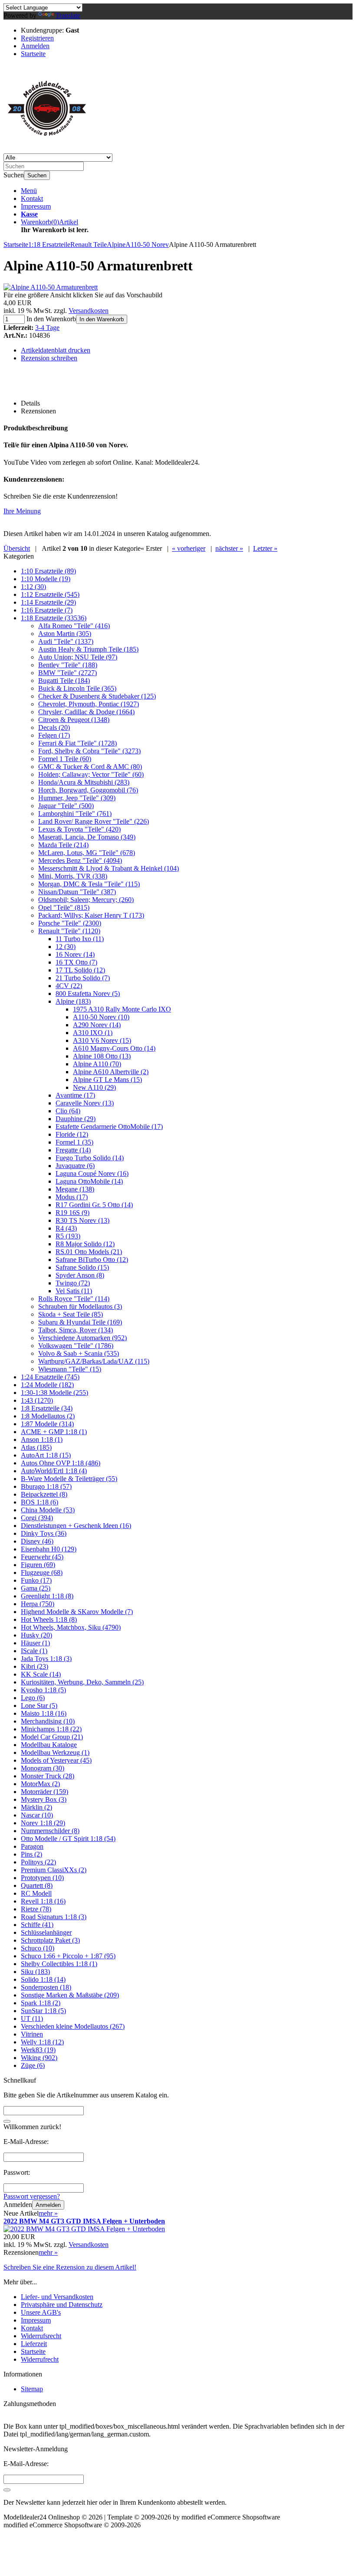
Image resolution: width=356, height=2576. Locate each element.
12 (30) (66, 947)
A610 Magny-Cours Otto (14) (114, 1048)
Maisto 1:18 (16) (44, 1713)
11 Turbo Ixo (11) (80, 939)
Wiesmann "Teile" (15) (70, 1369)
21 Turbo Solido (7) (83, 978)
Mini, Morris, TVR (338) (73, 876)
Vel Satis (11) (74, 1291)
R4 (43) (66, 1228)
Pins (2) (31, 1854)
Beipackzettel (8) (44, 1494)
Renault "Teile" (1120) (69, 931)
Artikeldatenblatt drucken (56, 350)
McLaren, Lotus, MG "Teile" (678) (87, 853)
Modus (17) (72, 1197)
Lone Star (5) (39, 1706)
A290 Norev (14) (97, 1025)
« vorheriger (189, 548)
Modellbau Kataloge (49, 1745)
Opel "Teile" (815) (64, 907)
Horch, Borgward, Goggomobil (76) (88, 790)
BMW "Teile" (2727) (68, 673)
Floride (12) (72, 1134)
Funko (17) (36, 1580)
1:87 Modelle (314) (47, 1424)
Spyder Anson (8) (80, 1275)
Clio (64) (68, 1111)
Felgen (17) (54, 735)
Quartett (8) (37, 1885)
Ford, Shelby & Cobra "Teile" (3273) (89, 751)
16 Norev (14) (75, 954)
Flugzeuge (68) (42, 1573)
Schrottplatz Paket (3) (50, 1940)
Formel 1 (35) (74, 1142)
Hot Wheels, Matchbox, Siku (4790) (71, 1627)
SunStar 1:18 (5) (43, 2011)
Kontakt (32, 198)
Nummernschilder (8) (50, 1831)
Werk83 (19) (38, 2050)
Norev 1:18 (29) (43, 1823)
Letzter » (265, 548)
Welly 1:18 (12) (42, 2042)
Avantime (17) (75, 1095)
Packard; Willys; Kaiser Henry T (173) (91, 915)
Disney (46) (37, 1541)
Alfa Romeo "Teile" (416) (74, 626)
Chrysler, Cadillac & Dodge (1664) (86, 712)
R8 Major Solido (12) (85, 1244)
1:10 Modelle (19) (46, 579)
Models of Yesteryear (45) (56, 1760)
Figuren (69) (38, 1565)
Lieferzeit (34, 2344)
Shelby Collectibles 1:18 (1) (59, 1964)
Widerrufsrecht (41, 2336)
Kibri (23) (35, 1666)
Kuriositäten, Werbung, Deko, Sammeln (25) (82, 1682)
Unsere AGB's (41, 2312)
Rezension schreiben (49, 358)
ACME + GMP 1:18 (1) (54, 1432)
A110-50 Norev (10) (101, 1017)
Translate (68, 15)
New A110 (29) (94, 1087)
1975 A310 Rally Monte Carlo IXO (122, 1009)
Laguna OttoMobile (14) (89, 1181)
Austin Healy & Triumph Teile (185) (88, 649)
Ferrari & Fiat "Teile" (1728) (77, 743)
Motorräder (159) (44, 1792)
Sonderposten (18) (46, 1987)
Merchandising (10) (48, 1721)
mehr (48, 2213)
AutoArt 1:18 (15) (46, 1455)
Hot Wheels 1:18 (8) (49, 1619)
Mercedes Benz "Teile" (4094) (80, 860)
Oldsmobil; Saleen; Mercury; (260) (86, 900)
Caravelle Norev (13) (85, 1103)
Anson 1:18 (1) (42, 1439)
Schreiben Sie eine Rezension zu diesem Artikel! (70, 2267)
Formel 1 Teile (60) (65, 759)
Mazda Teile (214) (63, 845)
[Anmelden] (7, 2490)
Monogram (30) (43, 1768)
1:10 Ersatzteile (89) (48, 571)
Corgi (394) (37, 1518)
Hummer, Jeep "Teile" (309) (77, 798)
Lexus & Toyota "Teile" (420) (79, 829)
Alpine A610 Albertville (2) (111, 1072)
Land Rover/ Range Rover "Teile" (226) (94, 821)
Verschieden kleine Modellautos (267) (73, 2026)
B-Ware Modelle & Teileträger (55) (69, 1479)
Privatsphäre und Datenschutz (62, 2305)
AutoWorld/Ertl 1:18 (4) (54, 1471)
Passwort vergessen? (32, 2196)
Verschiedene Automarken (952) (82, 1338)
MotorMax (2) (40, 1784)
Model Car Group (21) (52, 1737)
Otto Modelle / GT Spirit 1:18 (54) (68, 1839)
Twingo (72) (73, 1283)
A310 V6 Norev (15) (102, 1040)
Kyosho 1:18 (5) (43, 1690)
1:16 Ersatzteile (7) (47, 610)
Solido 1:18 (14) (43, 1979)
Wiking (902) (39, 2058)
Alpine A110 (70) (97, 1064)
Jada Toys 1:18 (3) (46, 1659)
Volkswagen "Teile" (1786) (76, 1346)
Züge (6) (33, 2065)
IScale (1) (34, 1651)
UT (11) (32, 2019)
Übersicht (17, 548)
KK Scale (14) (41, 1674)
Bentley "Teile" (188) (68, 665)
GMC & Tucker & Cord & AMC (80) (90, 767)
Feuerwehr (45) (42, 1557)
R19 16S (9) (73, 1213)
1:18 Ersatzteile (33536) (54, 618)
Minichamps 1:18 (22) (51, 1729)
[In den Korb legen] (7, 2121)
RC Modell (36, 1893)
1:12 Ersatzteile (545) (50, 594)
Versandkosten (89, 311)
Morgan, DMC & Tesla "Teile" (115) (89, 884)
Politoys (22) (38, 1862)
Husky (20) (36, 1635)
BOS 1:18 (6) (40, 1502)
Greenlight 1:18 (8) (47, 1596)
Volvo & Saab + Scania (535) (79, 1353)
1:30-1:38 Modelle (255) (54, 1393)
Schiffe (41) (37, 1925)
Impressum (36, 206)
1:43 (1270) (37, 1400)
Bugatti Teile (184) (64, 681)
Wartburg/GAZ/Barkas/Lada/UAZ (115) (94, 1361)
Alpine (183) (73, 1001)
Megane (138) (75, 1189)
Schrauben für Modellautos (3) (80, 1306)
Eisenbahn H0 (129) (49, 1549)
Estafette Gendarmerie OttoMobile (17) (109, 1127)
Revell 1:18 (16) (43, 1901)
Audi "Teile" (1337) (66, 641)
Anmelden (48, 2205)
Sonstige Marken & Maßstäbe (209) (70, 1995)
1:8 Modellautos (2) (48, 1416)
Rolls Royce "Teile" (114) (74, 1299)
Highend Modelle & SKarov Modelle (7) (77, 1612)
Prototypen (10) (42, 1878)
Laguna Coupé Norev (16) (92, 1173)
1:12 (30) (33, 587)
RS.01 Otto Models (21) (89, 1252)
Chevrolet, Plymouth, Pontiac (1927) (89, 704)
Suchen (37, 175)
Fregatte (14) (73, 1150)
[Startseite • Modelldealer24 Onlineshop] (47, 149)
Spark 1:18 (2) (41, 2003)
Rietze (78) (36, 1909)
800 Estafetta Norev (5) (88, 993)
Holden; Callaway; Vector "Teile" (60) (91, 774)
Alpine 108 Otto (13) (102, 1056)
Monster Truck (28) (48, 1776)
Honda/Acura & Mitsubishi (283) (84, 782)
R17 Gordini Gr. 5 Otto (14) (94, 1205)
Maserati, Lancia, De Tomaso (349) (87, 837)
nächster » (229, 548)
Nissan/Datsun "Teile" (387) (77, 892)
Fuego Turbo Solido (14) (90, 1158)
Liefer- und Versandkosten (57, 2297)
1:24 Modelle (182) (47, 1385)
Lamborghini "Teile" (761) (75, 814)
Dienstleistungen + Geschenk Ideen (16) (76, 1526)
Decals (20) (54, 727)
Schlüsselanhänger (46, 1932)
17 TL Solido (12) (80, 970)
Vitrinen (32, 2034)
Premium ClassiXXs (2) (54, 1870)
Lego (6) (33, 1698)
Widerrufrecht (40, 2359)
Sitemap (32, 2389)
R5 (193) (68, 1236)
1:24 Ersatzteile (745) (50, 1377)
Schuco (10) (38, 1948)
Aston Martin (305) (65, 634)
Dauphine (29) (76, 1119)
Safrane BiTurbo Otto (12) (92, 1260)
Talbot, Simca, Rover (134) (76, 1330)
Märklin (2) (36, 1807)
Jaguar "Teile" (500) (66, 806)
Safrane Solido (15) (82, 1267)
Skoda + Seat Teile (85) (71, 1314)
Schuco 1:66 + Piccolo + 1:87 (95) (68, 1956)
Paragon (32, 1846)
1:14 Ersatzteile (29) (48, 602)
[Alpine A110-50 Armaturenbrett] (51, 287)
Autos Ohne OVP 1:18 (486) (61, 1463)
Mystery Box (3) (44, 1799)
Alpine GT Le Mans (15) (107, 1080)
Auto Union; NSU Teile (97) (78, 657)
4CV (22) (69, 986)
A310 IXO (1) (93, 1033)
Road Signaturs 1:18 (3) (54, 1917)
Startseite (33, 2351)
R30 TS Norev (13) (82, 1220)
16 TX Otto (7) (76, 962)
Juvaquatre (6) (75, 1166)
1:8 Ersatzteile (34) (47, 1408)
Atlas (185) (36, 1447)
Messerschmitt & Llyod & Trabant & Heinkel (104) (109, 868)
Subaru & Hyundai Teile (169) (80, 1322)
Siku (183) (35, 1972)
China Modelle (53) (48, 1510)
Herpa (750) (38, 1604)
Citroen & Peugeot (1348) (74, 720)
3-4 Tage (47, 328)
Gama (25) (36, 1588)
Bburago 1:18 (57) (46, 1486)
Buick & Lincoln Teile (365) (77, 688)
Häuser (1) (35, 1643)
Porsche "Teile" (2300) (70, 923)
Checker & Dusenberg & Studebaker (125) (97, 696)
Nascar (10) (37, 1815)
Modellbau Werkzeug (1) (55, 1752)
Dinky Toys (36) (44, 1533)
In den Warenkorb (102, 319)
